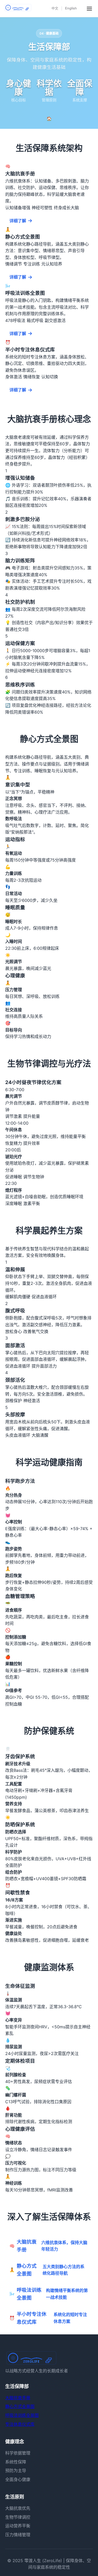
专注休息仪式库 (20, 2424)
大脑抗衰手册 (18, 2398)
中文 (55, 8)
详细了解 (18, 221)
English (71, 8)
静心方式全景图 (20, 2406)
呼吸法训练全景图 (22, 2415)
